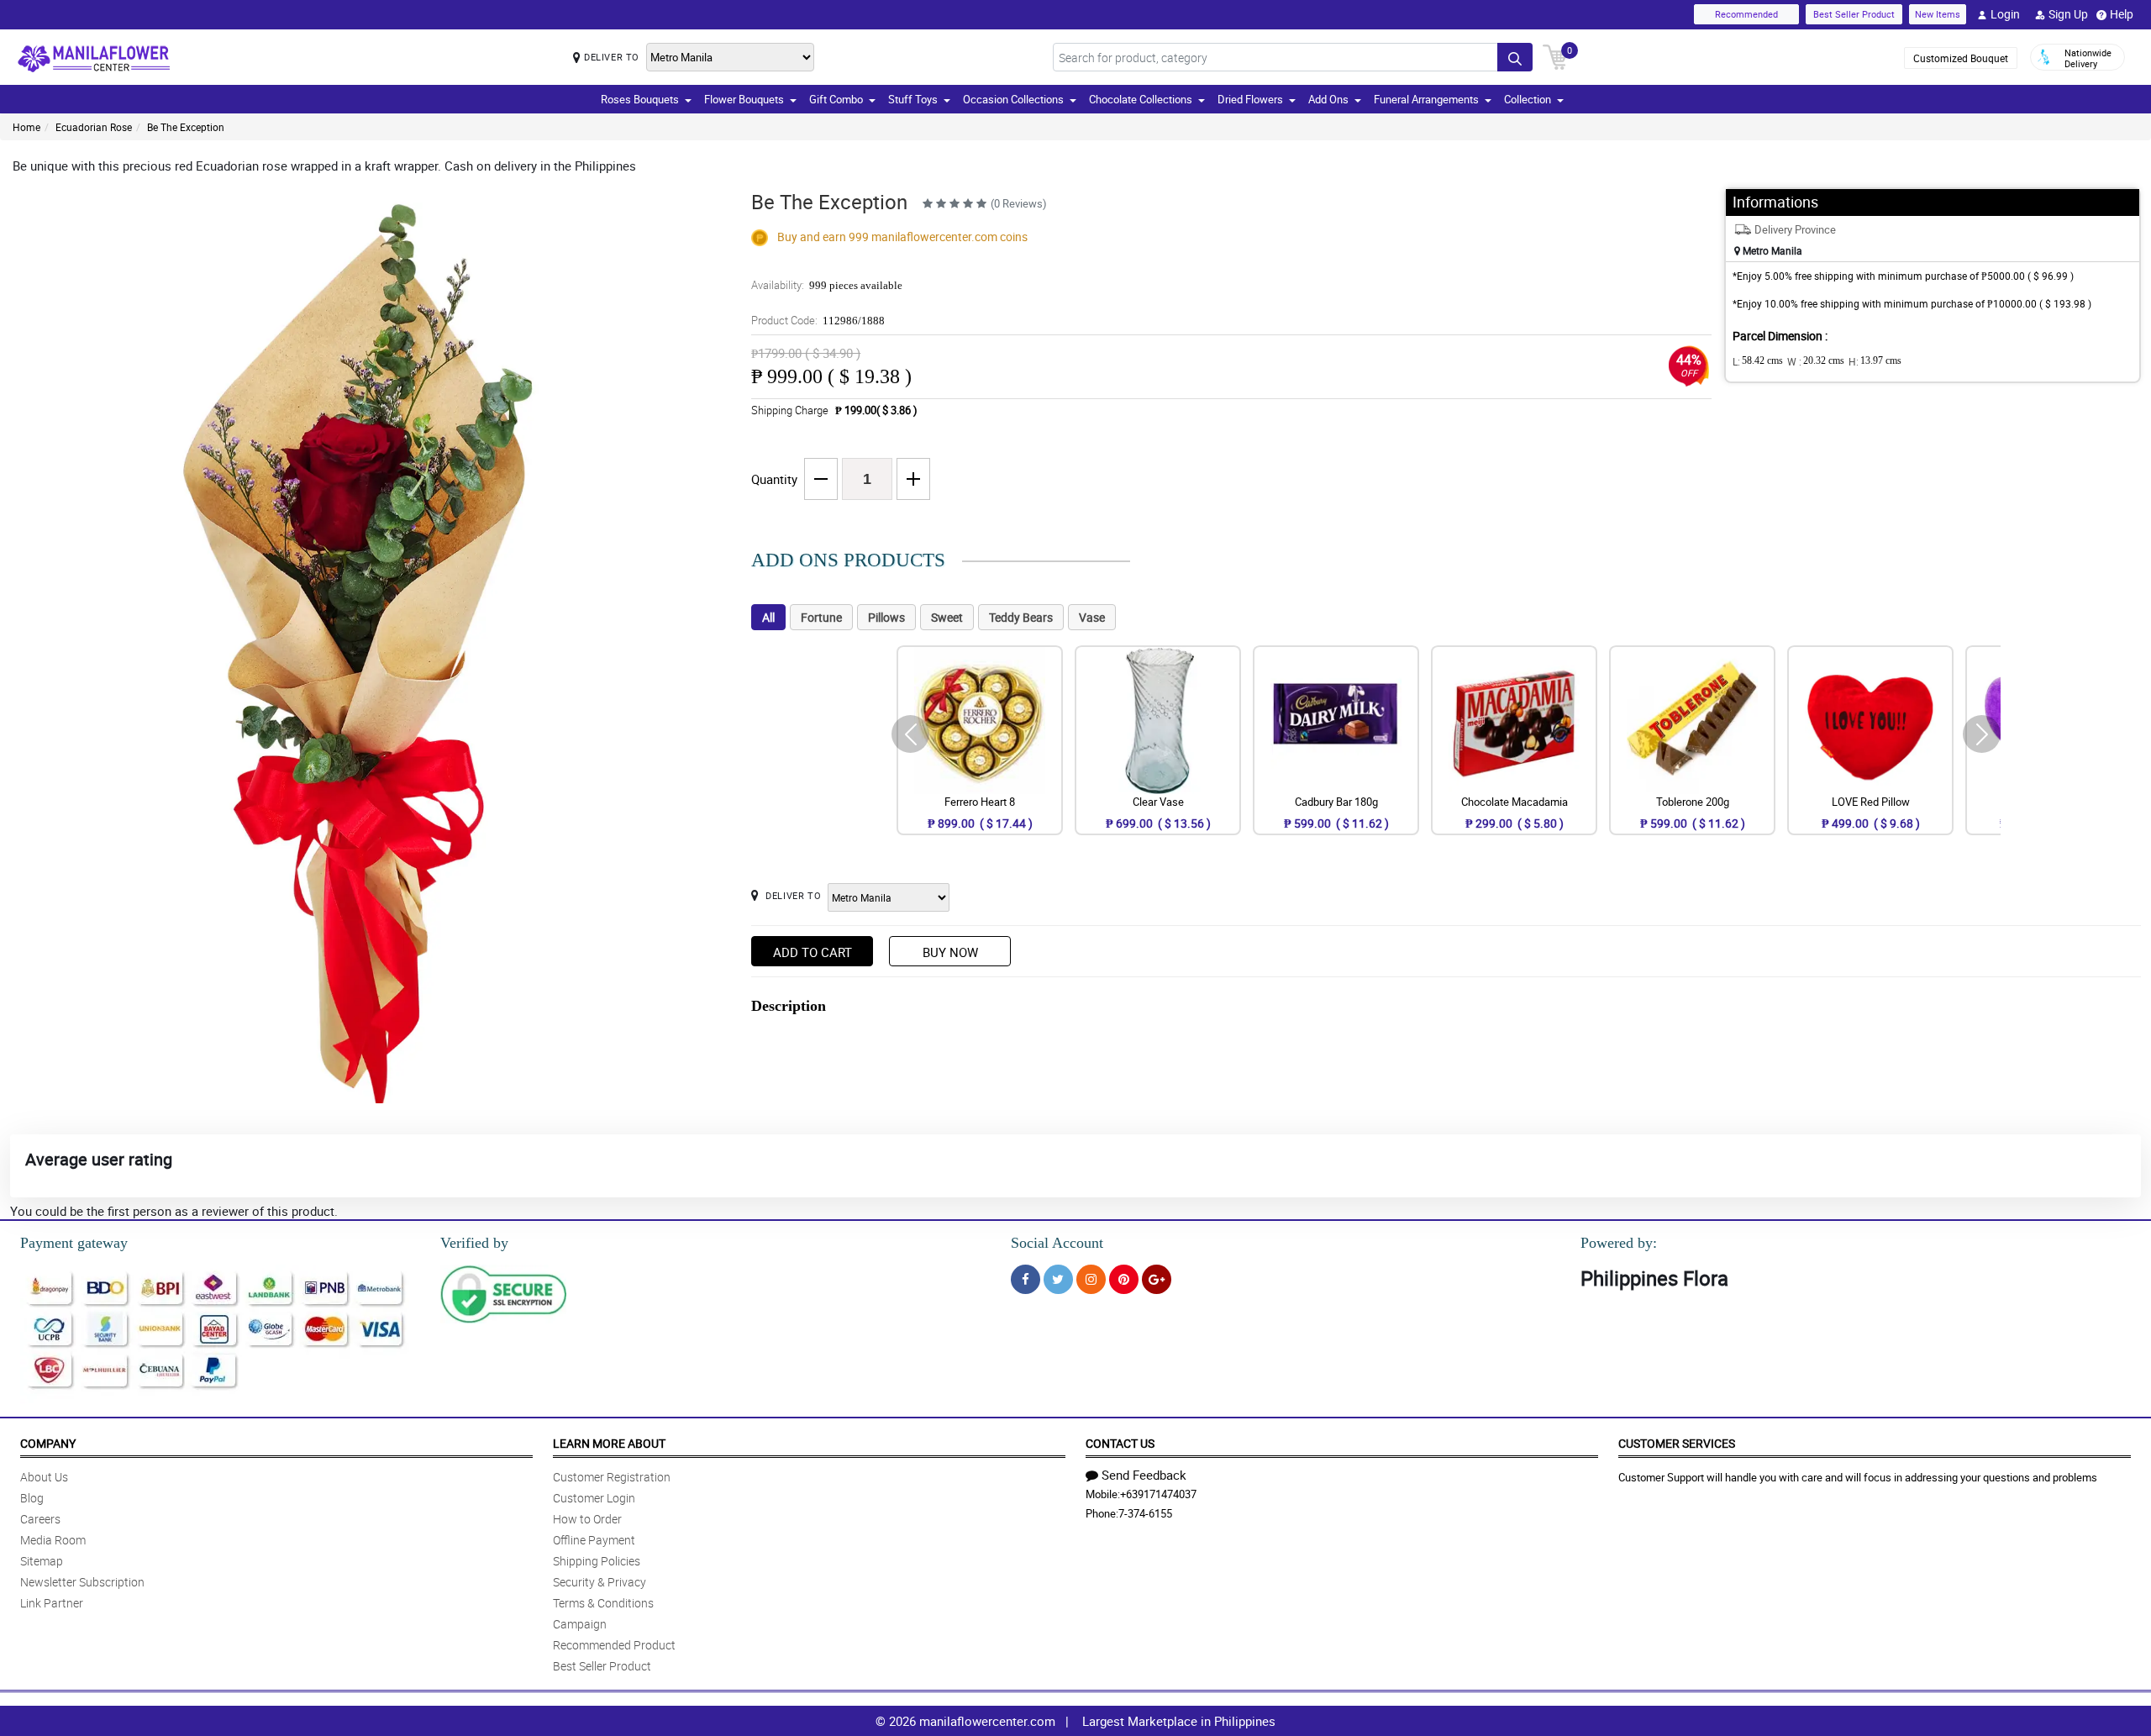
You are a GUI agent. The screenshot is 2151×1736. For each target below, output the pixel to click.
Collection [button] (1528, 99)
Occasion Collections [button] (1013, 99)
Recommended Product (614, 1645)
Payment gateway (74, 1243)
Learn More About (609, 1443)
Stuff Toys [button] (913, 99)
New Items (1938, 14)
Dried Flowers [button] (1250, 99)
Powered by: (1619, 1243)
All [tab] (768, 617)
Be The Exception (186, 127)
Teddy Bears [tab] (1021, 617)
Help (2122, 14)
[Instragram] (1091, 1279)
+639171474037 (1158, 1494)
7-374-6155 (1145, 1513)
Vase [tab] (1092, 617)
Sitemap (42, 1561)
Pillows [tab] (886, 617)
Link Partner (52, 1603)
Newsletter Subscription (82, 1582)
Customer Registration (612, 1477)
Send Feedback (1144, 1475)
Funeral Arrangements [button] (1426, 99)
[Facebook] (1026, 1279)
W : (1816, 361)
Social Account (1057, 1243)
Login (2005, 14)
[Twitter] (1058, 1279)
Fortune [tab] (821, 617)
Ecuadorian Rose (94, 127)
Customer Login (594, 1498)
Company (48, 1443)
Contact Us (1120, 1443)
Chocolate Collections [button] (1141, 99)
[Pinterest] (1124, 1279)
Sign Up (2068, 14)
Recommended (1746, 14)
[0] (1555, 55)
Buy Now (950, 952)
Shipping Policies (597, 1561)
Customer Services (1677, 1443)
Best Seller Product (1854, 14)
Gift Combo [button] (836, 99)
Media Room (53, 1540)
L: (1758, 361)
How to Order (587, 1519)
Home (26, 127)
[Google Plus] (1157, 1279)
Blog (32, 1498)
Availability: (827, 285)
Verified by (474, 1243)
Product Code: (818, 320)
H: (1875, 361)
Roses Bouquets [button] (640, 99)
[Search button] (1515, 57)
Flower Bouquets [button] (744, 99)
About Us (44, 1477)
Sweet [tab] (947, 617)
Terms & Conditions (603, 1603)
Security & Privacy (600, 1582)
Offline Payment (594, 1540)
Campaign (580, 1624)
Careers (40, 1519)
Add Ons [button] (1328, 99)
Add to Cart (813, 952)
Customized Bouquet (1961, 58)
